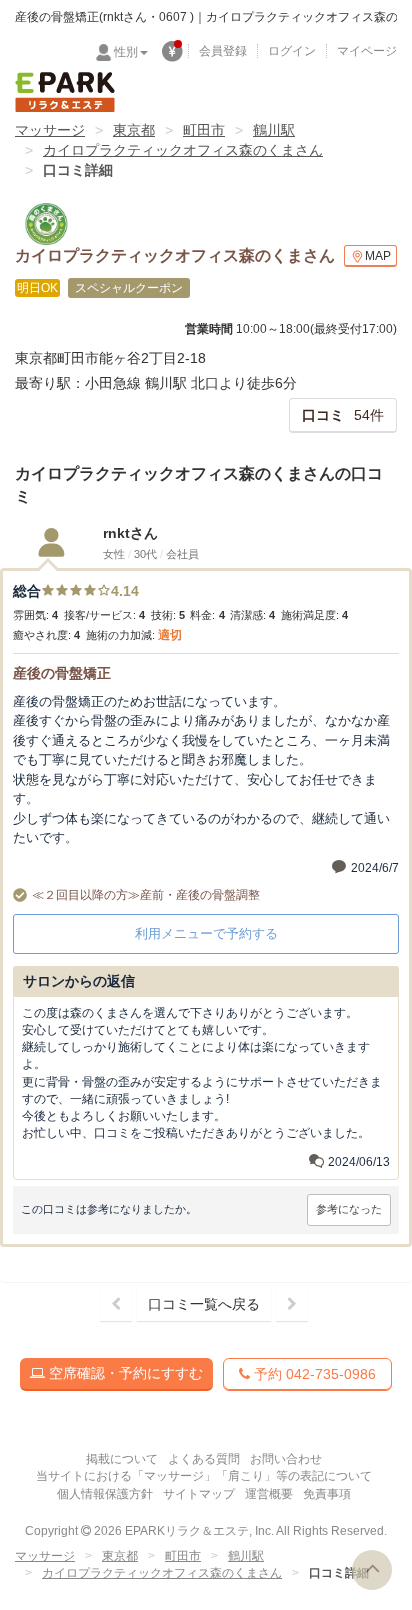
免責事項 (327, 1494)
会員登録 (223, 51)
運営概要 (269, 1494)
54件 (343, 415)
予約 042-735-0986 (313, 1374)
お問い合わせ (286, 1459)
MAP (378, 256)
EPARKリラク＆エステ (65, 92)
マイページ (367, 51)
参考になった (349, 1209)
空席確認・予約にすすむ (124, 1373)
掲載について (122, 1459)
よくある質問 (204, 1459)
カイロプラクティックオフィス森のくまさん (183, 150)
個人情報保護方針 (105, 1494)
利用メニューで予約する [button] (206, 933)
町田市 (204, 130)
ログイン (292, 51)
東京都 (134, 130)
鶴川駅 (274, 130)
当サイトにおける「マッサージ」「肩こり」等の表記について (204, 1476)
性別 (126, 52)
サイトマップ (199, 1494)
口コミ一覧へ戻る (204, 1304)
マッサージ (50, 130)
